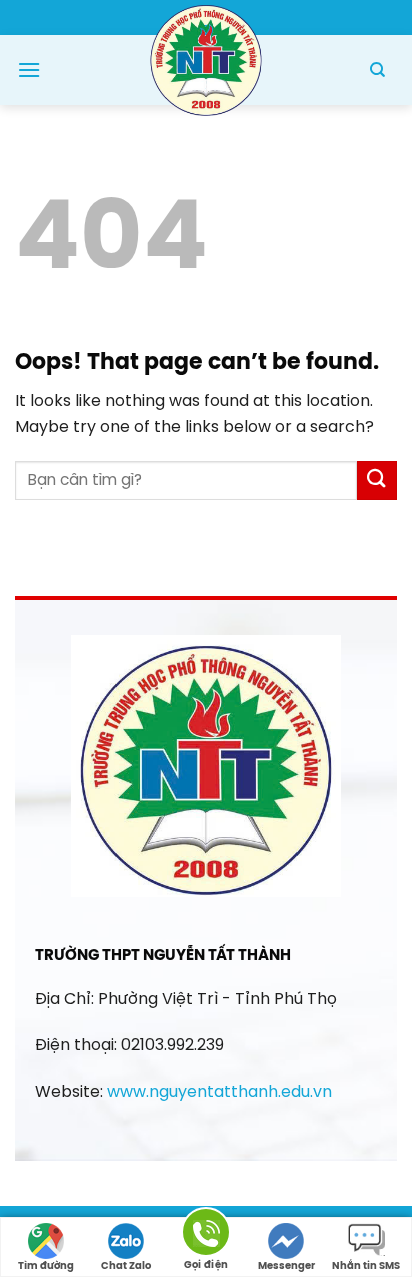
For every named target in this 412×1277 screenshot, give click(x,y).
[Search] (377, 70)
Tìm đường (46, 1266)
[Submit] (377, 480)
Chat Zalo (126, 1266)
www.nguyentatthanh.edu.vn (219, 1092)
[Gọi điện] (206, 1235)
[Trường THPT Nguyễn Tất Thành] (206, 58)
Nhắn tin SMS (366, 1266)
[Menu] (29, 69)
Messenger (286, 1266)
